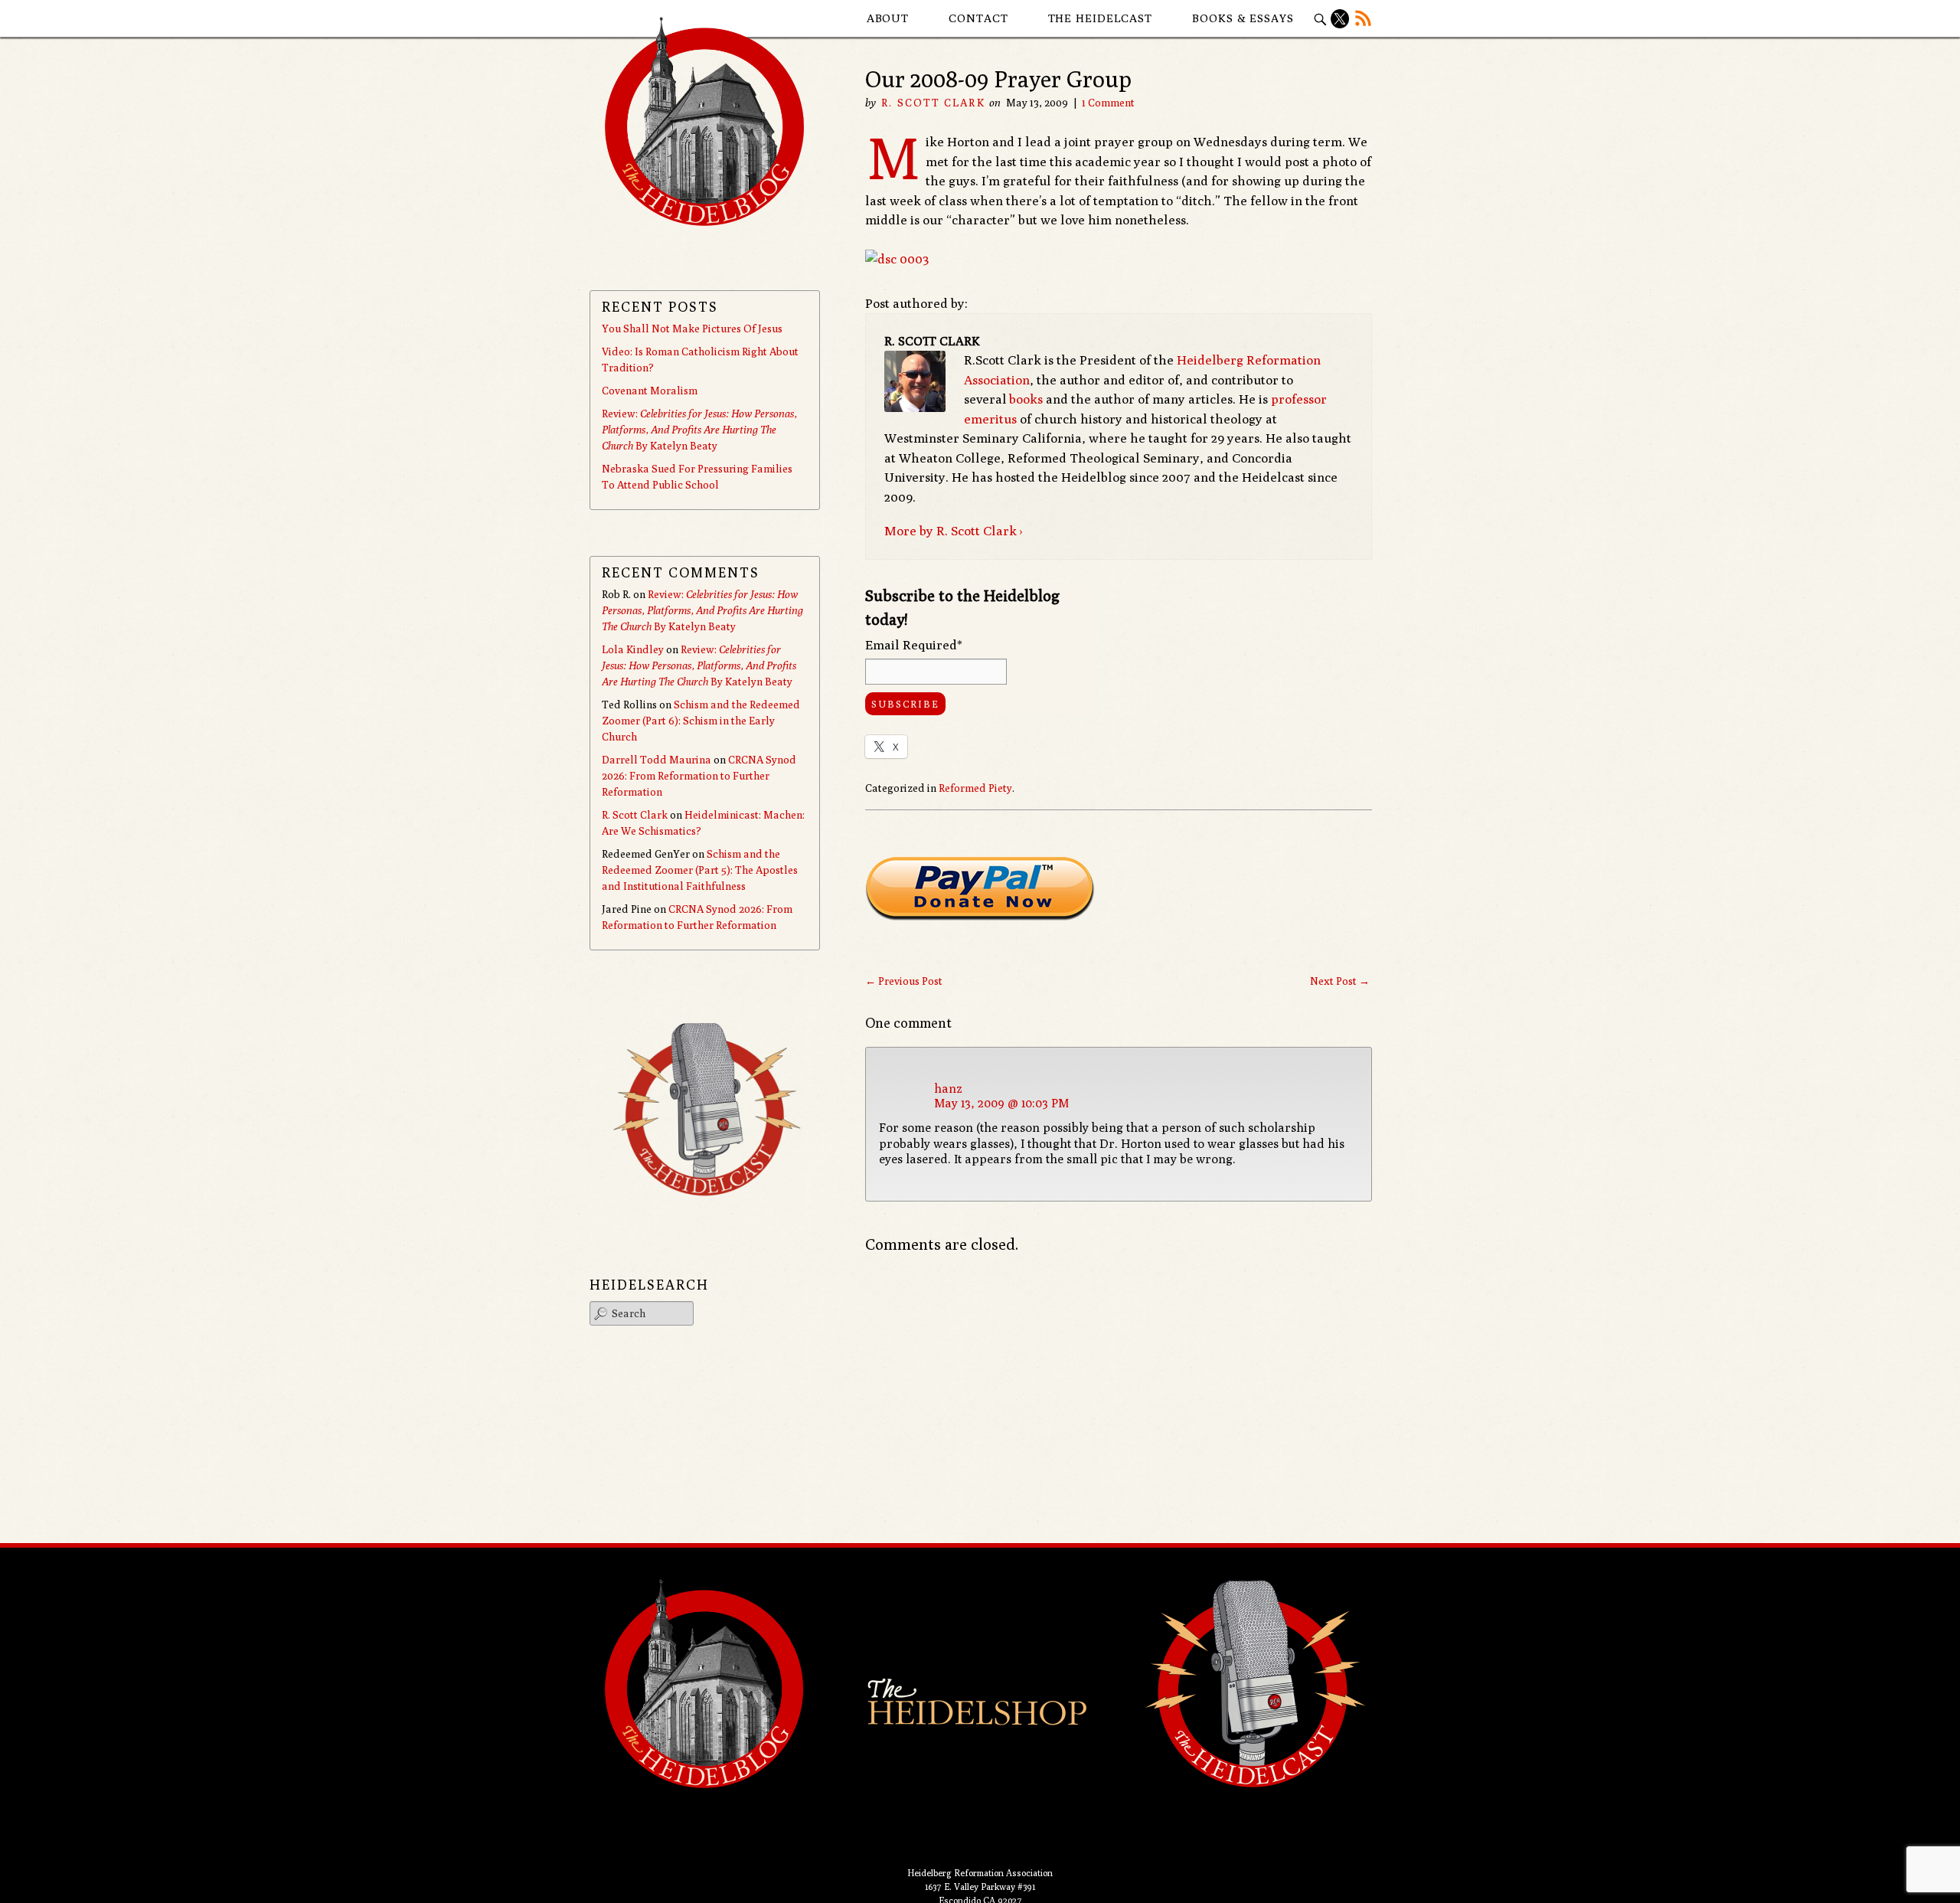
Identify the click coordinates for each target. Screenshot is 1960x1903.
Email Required (914, 645)
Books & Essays (1243, 18)
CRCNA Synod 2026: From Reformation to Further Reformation (699, 776)
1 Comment (1108, 103)
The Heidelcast (1101, 18)
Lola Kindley (633, 649)
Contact (978, 18)
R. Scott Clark (933, 103)
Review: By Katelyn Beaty (699, 430)
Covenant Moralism (650, 391)
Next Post (1340, 981)
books (1026, 399)
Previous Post (904, 981)
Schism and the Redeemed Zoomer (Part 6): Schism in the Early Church (701, 721)
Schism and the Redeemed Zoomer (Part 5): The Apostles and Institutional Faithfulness (700, 870)
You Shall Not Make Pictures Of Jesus (692, 329)
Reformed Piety (975, 788)
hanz (948, 1089)
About (888, 18)
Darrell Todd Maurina (657, 760)
